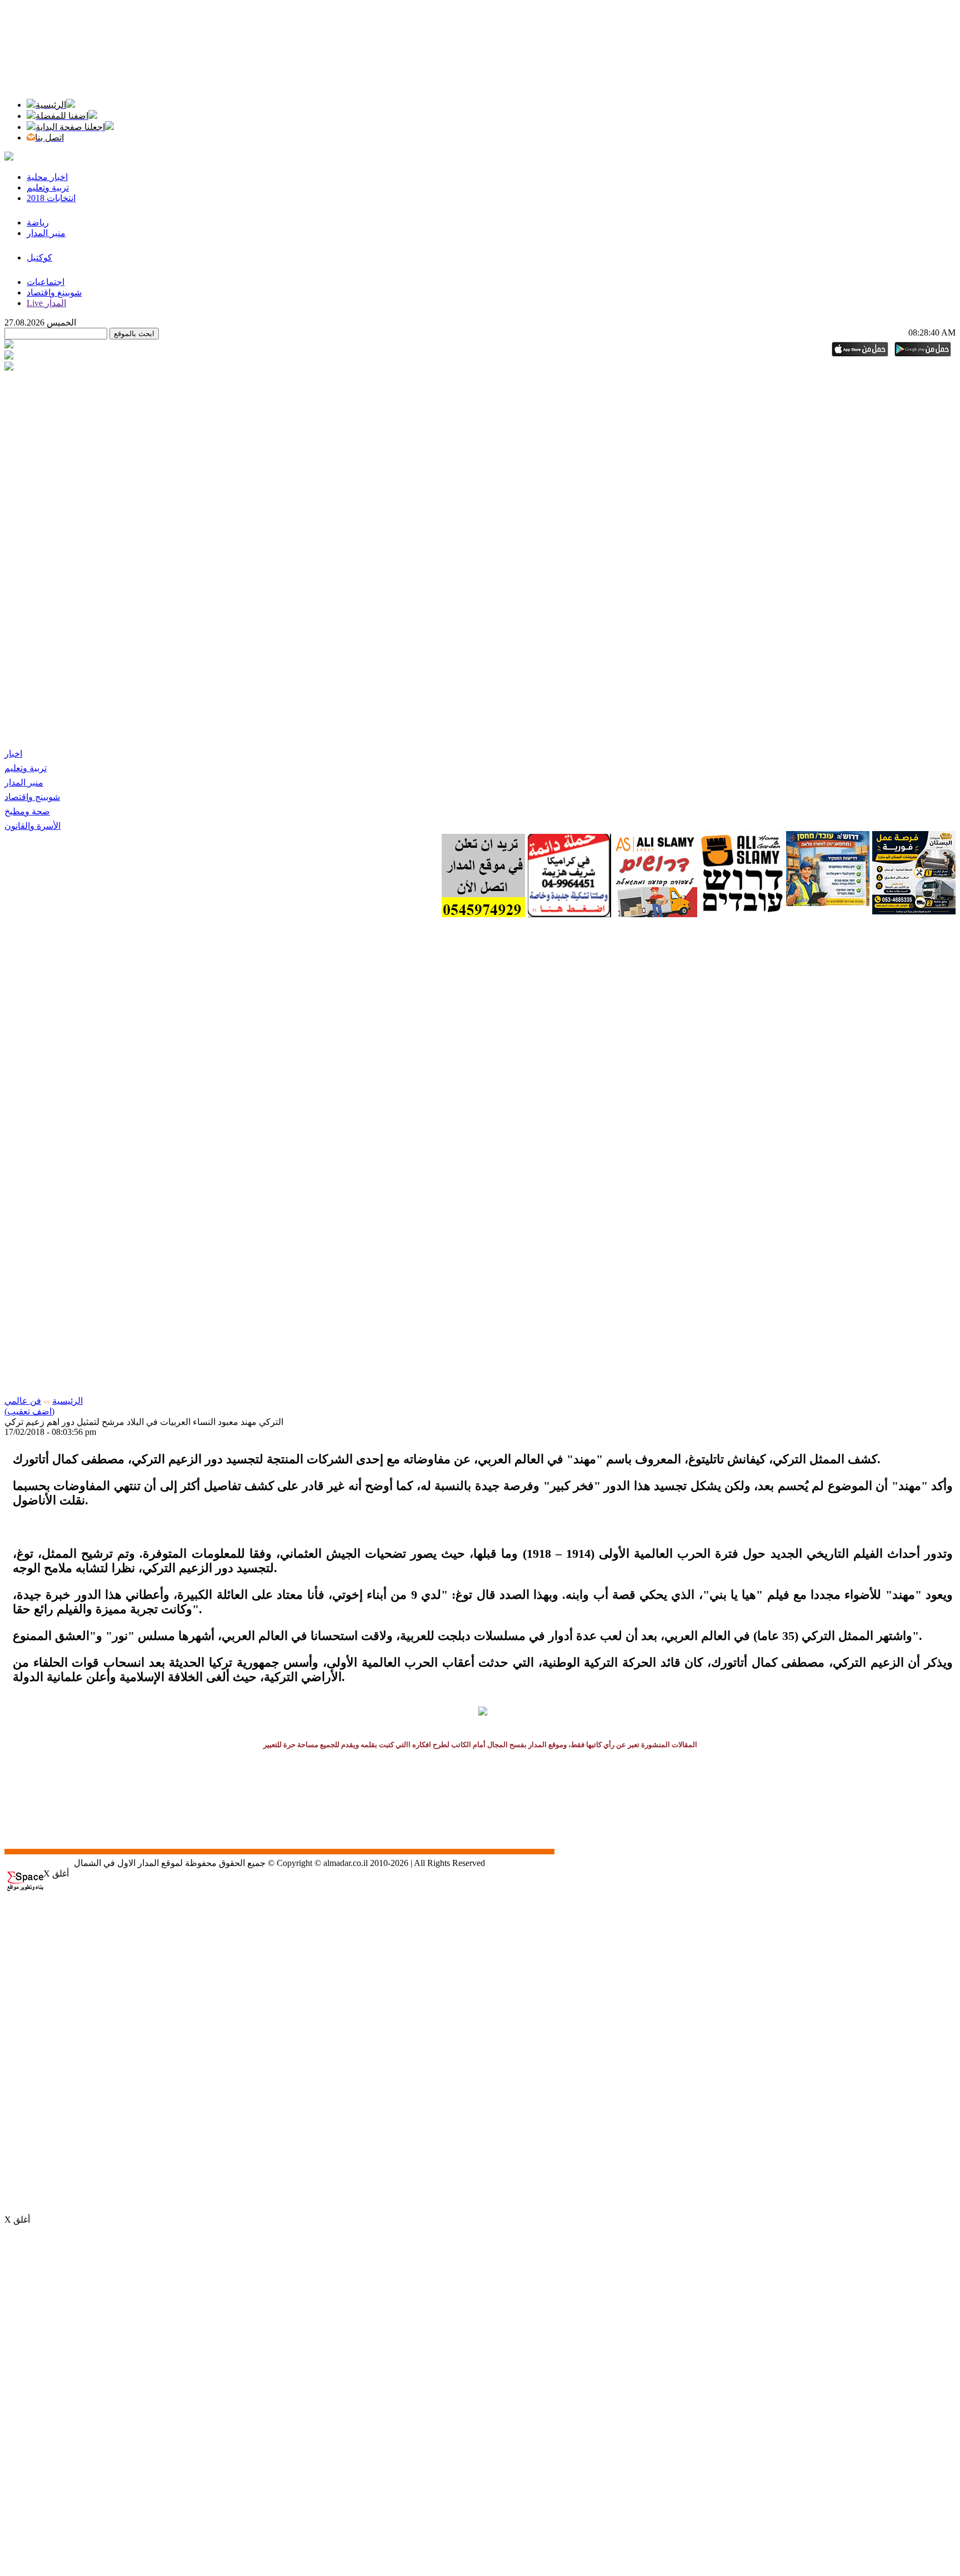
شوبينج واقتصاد (32, 797)
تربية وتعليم (26, 768)
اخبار (13, 754)
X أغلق (56, 1874)
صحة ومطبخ (27, 811)
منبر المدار (24, 782)
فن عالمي (23, 1401)
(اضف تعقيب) (29, 1411)
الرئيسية (67, 1401)
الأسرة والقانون (32, 826)
